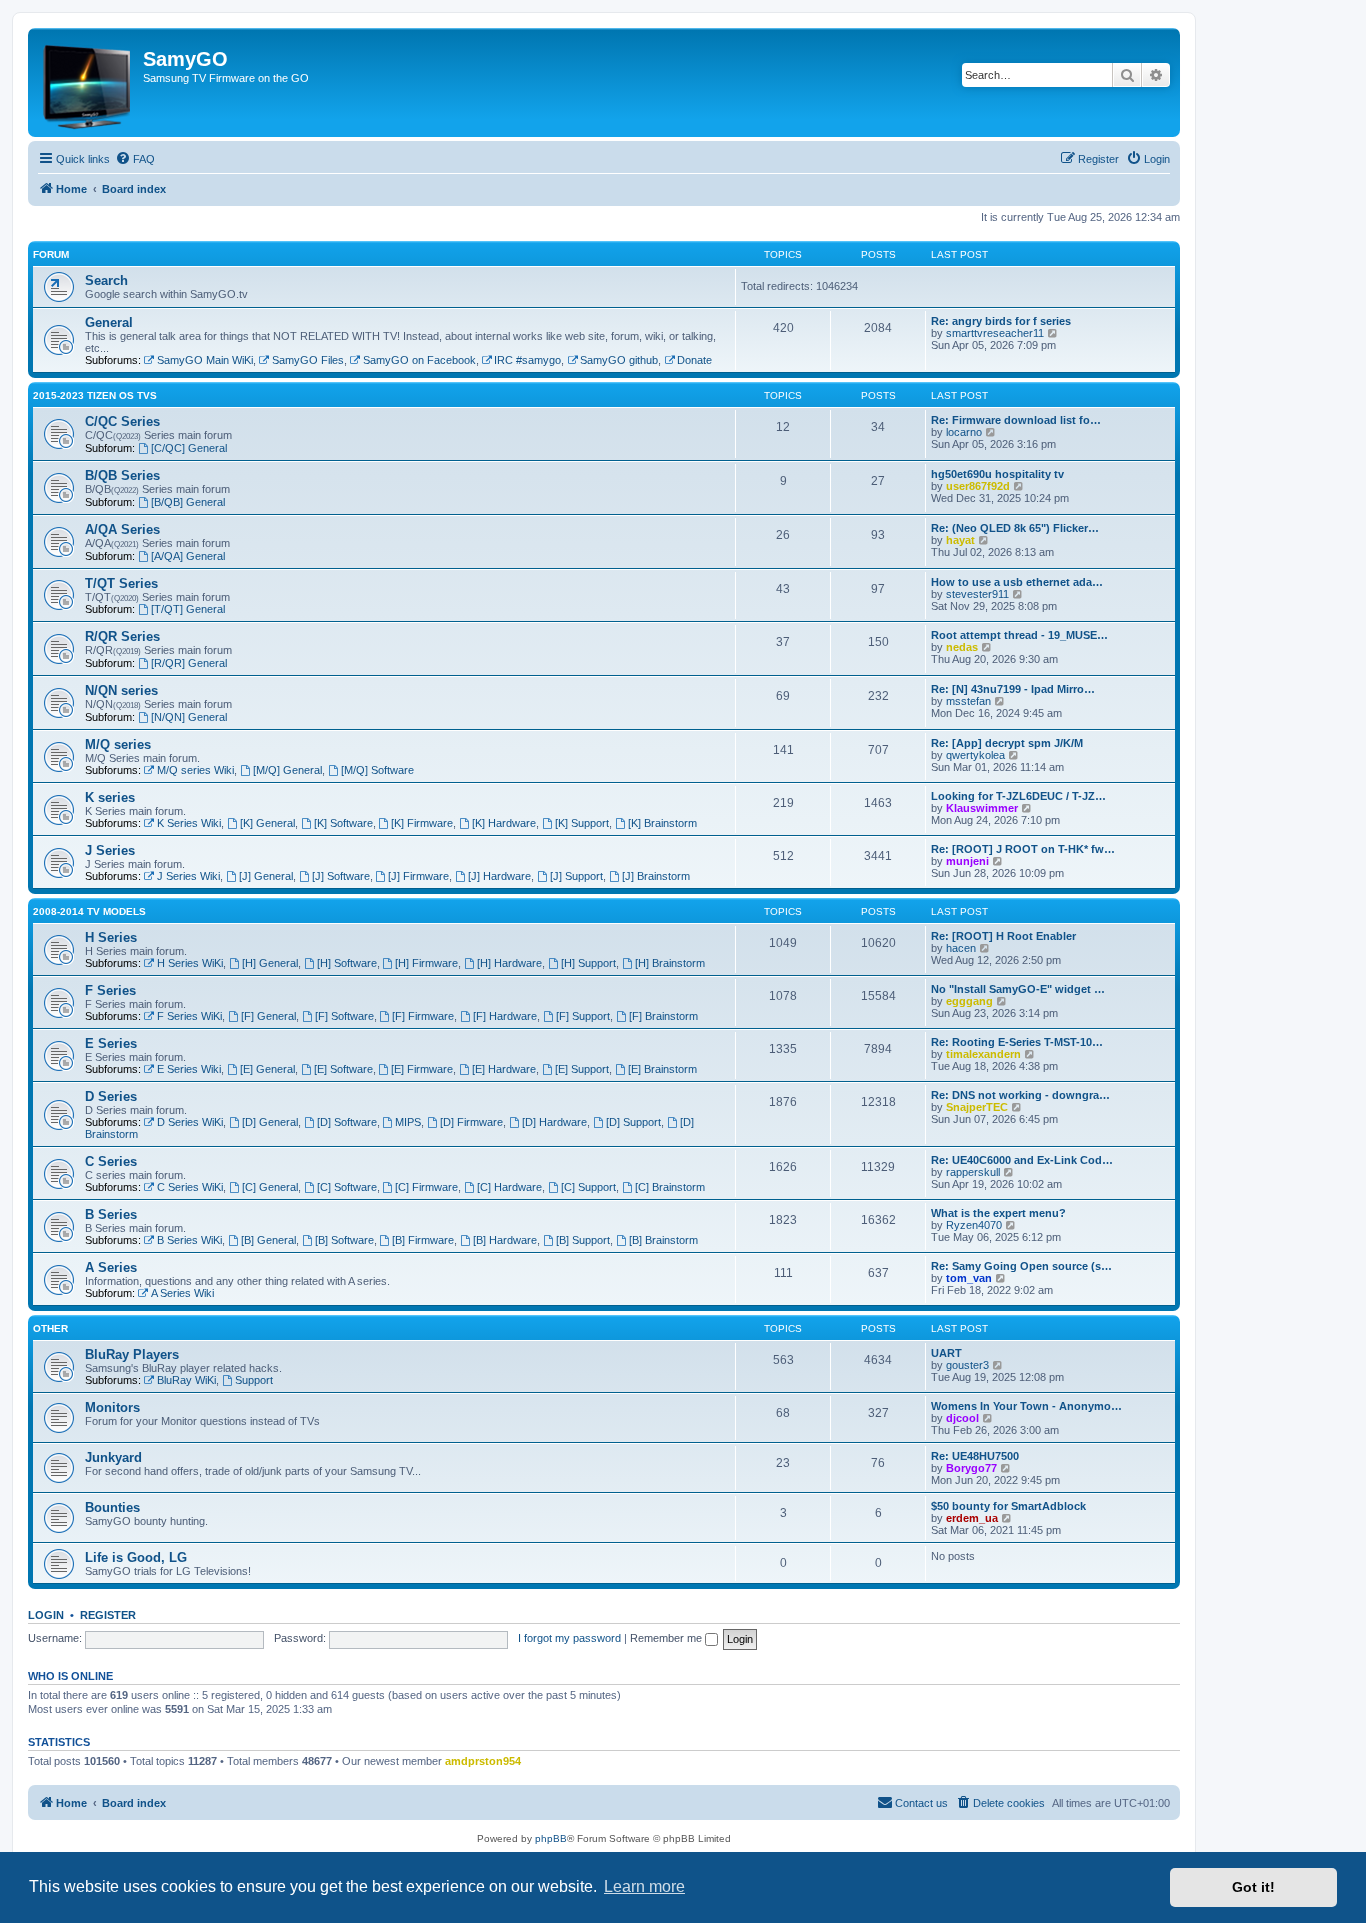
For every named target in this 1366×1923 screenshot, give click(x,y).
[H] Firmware (426, 963)
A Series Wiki (182, 1293)
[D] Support (633, 1122)
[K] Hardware (504, 823)
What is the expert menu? (998, 1213)
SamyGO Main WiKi (205, 360)
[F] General (268, 1016)
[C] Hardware (509, 1187)
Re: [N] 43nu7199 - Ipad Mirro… (1013, 689)
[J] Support (576, 876)
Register (108, 1615)
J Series (110, 850)
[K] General (267, 823)
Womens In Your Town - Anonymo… (1026, 1406)
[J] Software (341, 876)
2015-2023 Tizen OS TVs (95, 395)
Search (106, 280)
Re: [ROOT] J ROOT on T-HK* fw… (1023, 849)
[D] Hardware (554, 1122)
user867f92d (978, 486)
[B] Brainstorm (663, 1240)
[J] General (266, 876)
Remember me (667, 1638)
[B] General (268, 1240)
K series (110, 797)
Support (254, 1380)
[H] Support (588, 963)
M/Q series (118, 744)
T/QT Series (121, 583)
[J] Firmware (418, 876)
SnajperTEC (977, 1107)
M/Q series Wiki (195, 770)
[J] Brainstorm (656, 876)
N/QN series (121, 690)
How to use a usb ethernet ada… (1017, 582)
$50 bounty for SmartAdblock (1008, 1506)
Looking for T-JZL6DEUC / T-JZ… (1018, 796)
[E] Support (582, 1069)
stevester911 (977, 594)
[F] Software (344, 1016)
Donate (694, 360)
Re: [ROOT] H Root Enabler (1003, 936)
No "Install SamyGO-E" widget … (1018, 989)
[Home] (88, 82)
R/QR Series (122, 636)
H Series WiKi (190, 963)
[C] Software (347, 1187)
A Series (111, 1267)
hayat (960, 540)
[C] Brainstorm (670, 1187)
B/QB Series (122, 475)
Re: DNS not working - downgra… (1020, 1095)
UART (946, 1353)
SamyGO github (619, 360)
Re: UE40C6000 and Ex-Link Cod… (1022, 1160)
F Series (110, 990)
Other (50, 1328)
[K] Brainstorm (662, 823)
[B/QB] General (188, 502)
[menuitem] (135, 159)
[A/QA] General (188, 556)
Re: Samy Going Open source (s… (1021, 1266)
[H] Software (347, 963)
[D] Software (347, 1122)
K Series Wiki (189, 823)
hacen (961, 948)
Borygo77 (971, 1468)
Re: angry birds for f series (1001, 321)
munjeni (967, 861)
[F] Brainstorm (663, 1016)
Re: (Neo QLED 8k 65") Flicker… (1015, 528)
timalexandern (983, 1054)
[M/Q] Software (377, 770)
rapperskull (973, 1172)
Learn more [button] (644, 1886)
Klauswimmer (982, 808)
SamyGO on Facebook (419, 360)
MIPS (408, 1122)
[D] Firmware (471, 1122)
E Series (111, 1043)
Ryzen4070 (974, 1225)
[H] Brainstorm (670, 963)
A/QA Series (122, 529)
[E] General (267, 1069)
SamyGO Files (308, 360)
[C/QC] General (189, 448)
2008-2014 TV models (89, 911)
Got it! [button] (1253, 1887)
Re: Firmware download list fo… (1016, 420)
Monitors (112, 1407)
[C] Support (588, 1187)
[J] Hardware (499, 876)
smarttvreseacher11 (995, 333)
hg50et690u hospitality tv (997, 474)
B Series (111, 1214)
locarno (964, 432)
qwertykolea (975, 755)
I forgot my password (569, 1638)
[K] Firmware (422, 823)
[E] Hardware (504, 1069)
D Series (111, 1096)
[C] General (270, 1187)
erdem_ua (972, 1518)
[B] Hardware (505, 1240)
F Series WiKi (189, 1016)
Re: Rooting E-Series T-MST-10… (1017, 1042)
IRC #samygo (527, 360)
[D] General (270, 1122)
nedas (962, 647)
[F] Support (583, 1016)
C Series (111, 1161)
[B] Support (583, 1240)
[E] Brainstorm (662, 1069)
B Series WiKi (189, 1240)
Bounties (112, 1507)
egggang (969, 1001)
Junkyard (113, 1457)
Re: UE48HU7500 (975, 1456)
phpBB (551, 1838)
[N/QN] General (189, 717)
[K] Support (582, 823)
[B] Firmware (423, 1240)
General (109, 322)
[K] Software (343, 823)
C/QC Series (122, 421)
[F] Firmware (423, 1016)
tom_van (969, 1278)
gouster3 (967, 1365)
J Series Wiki (188, 876)
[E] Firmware (422, 1069)
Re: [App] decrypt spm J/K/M (1007, 743)
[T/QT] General (188, 609)
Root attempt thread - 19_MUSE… (1019, 635)
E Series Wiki (189, 1069)
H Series (111, 937)
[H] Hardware (509, 963)
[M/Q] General (287, 770)
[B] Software (344, 1240)
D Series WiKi (190, 1122)
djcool (962, 1418)
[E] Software (343, 1069)
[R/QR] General (189, 663)
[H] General (270, 963)
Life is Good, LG (136, 1557)
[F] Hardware (505, 1016)
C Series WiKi (190, 1187)
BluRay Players (132, 1354)
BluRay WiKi (186, 1380)
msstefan (968, 701)
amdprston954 (483, 1761)
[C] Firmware (426, 1187)
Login (46, 1615)
